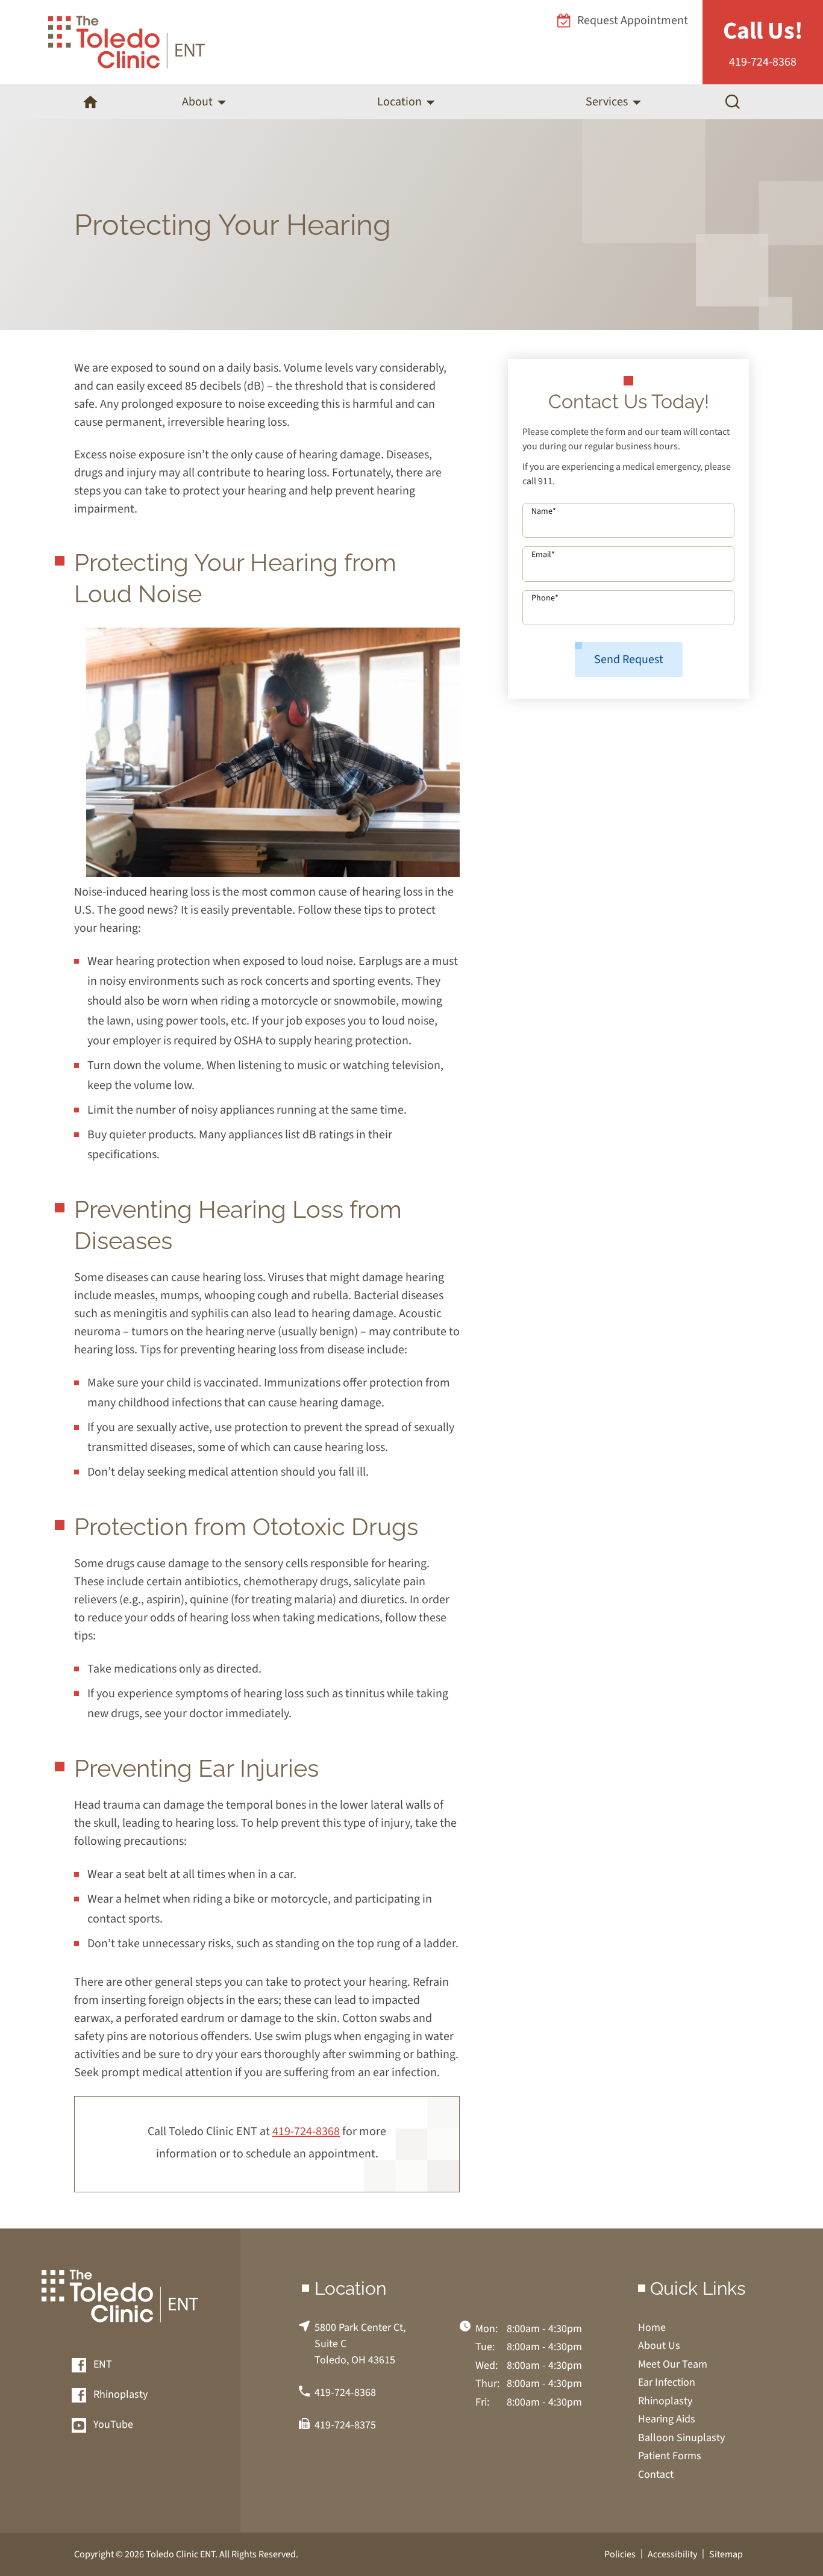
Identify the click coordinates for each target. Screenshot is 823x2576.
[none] (204, 102)
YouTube (112, 2425)
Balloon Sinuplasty (681, 2438)
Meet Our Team (673, 2364)
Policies (620, 2554)
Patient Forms (670, 2456)
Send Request (629, 660)
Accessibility (672, 2554)
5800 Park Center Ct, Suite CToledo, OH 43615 (360, 2344)
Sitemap (726, 2554)
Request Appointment (633, 20)
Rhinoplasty (119, 2395)
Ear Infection (667, 2382)
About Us (659, 2346)
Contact (656, 2475)
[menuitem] (90, 102)
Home (652, 2328)
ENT (102, 2365)
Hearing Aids (667, 2419)
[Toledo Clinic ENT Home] (127, 42)
